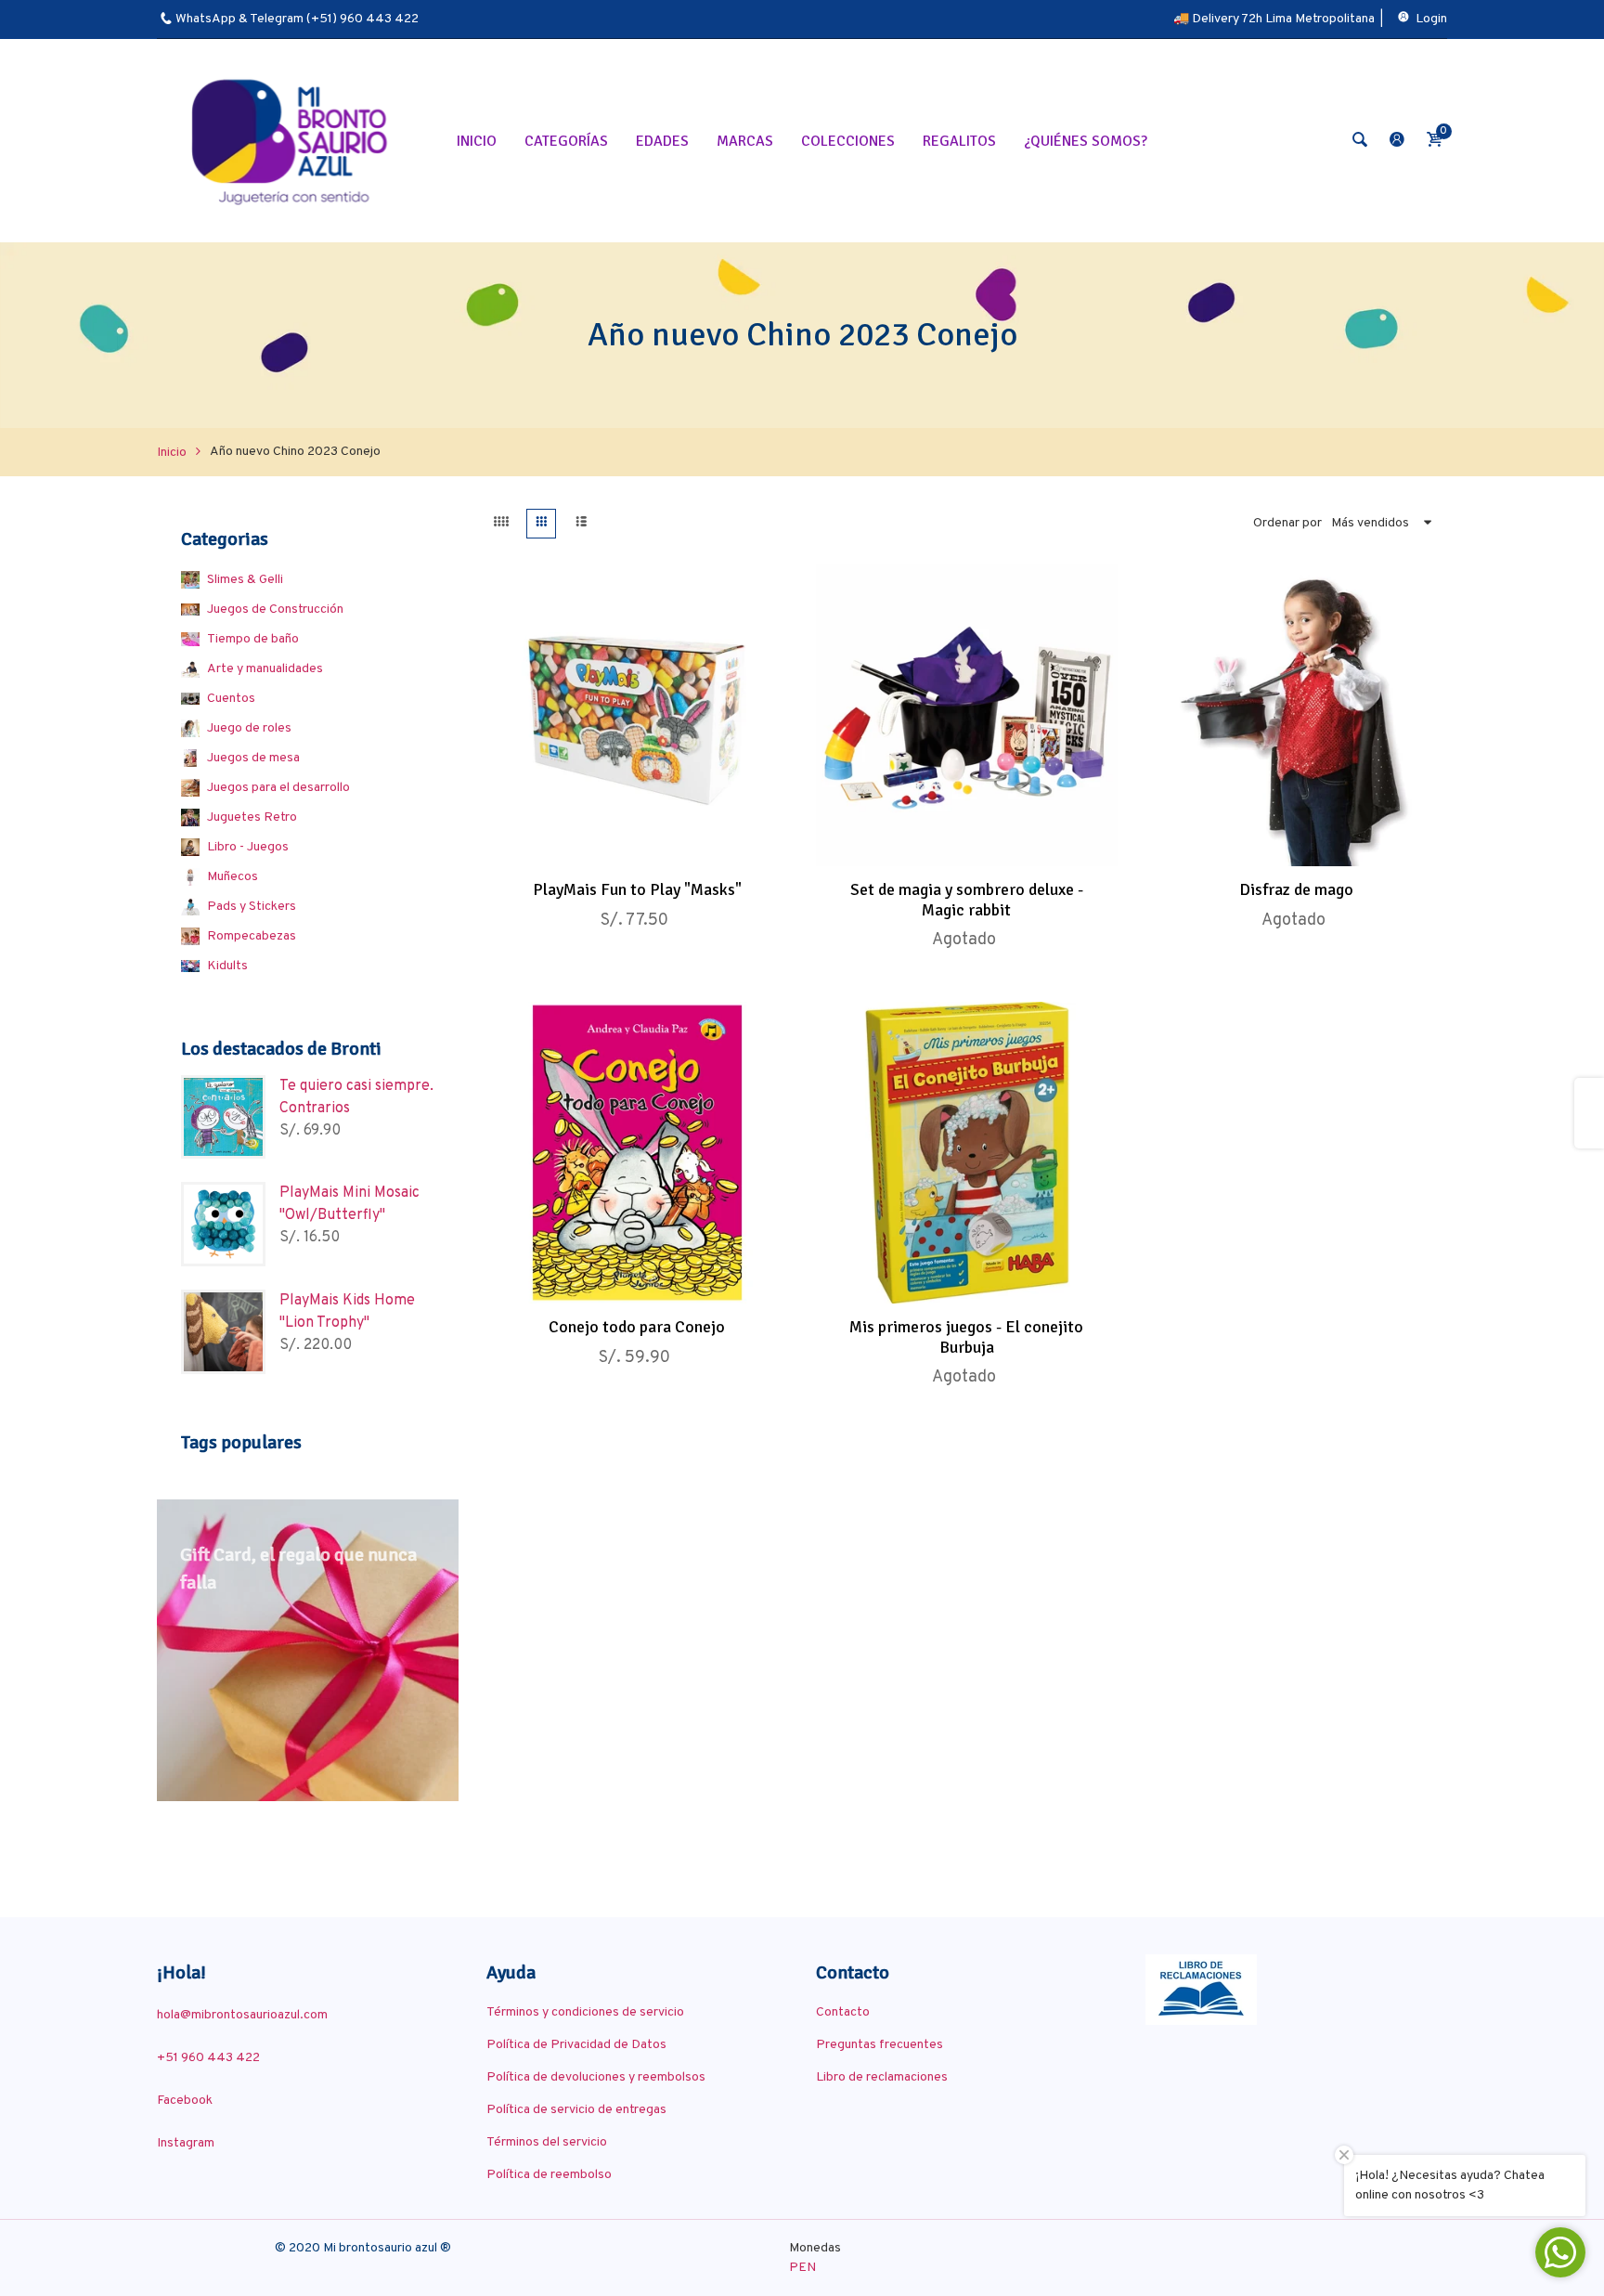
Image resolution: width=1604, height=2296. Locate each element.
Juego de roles (249, 728)
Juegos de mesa (253, 758)
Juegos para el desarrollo (278, 788)
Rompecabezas (252, 936)
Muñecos (233, 877)
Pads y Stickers (252, 907)
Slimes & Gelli (245, 580)
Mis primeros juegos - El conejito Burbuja (966, 1337)
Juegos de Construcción (275, 610)
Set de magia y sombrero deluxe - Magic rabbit (967, 900)
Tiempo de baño (253, 639)
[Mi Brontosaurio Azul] (292, 141)
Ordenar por (1287, 523)
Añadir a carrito (617, 846)
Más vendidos (1370, 523)
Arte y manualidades (265, 669)
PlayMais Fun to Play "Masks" (637, 889)
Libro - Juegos (248, 847)
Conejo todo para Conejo (637, 1327)
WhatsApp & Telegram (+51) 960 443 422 (297, 19)
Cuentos (231, 699)
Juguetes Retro (252, 817)
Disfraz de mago (1296, 889)
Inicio (172, 453)
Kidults (227, 966)
